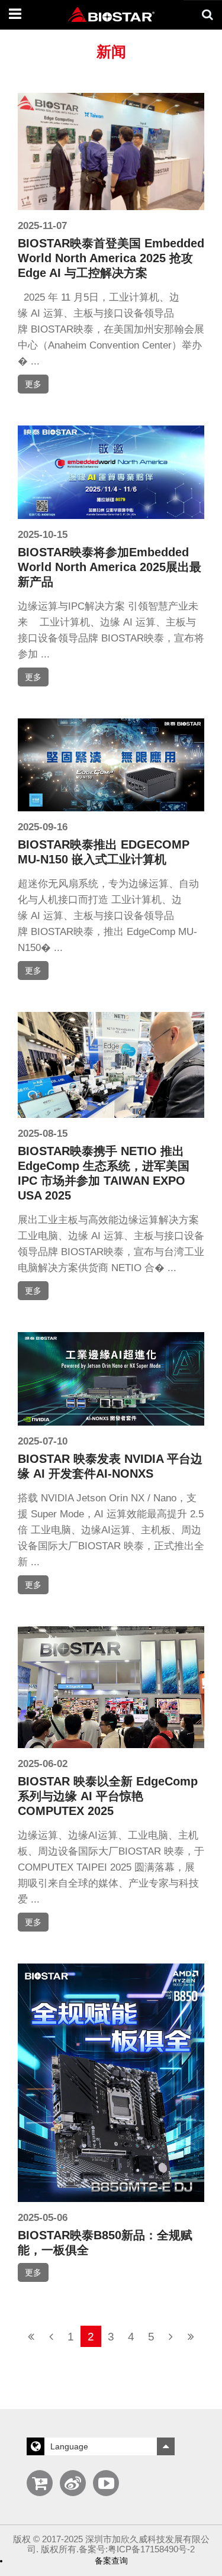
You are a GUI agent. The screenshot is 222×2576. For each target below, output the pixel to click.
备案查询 (111, 2561)
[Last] (191, 2336)
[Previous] (51, 2336)
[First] (31, 2336)
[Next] (171, 2336)
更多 (33, 384)
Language (69, 2446)
